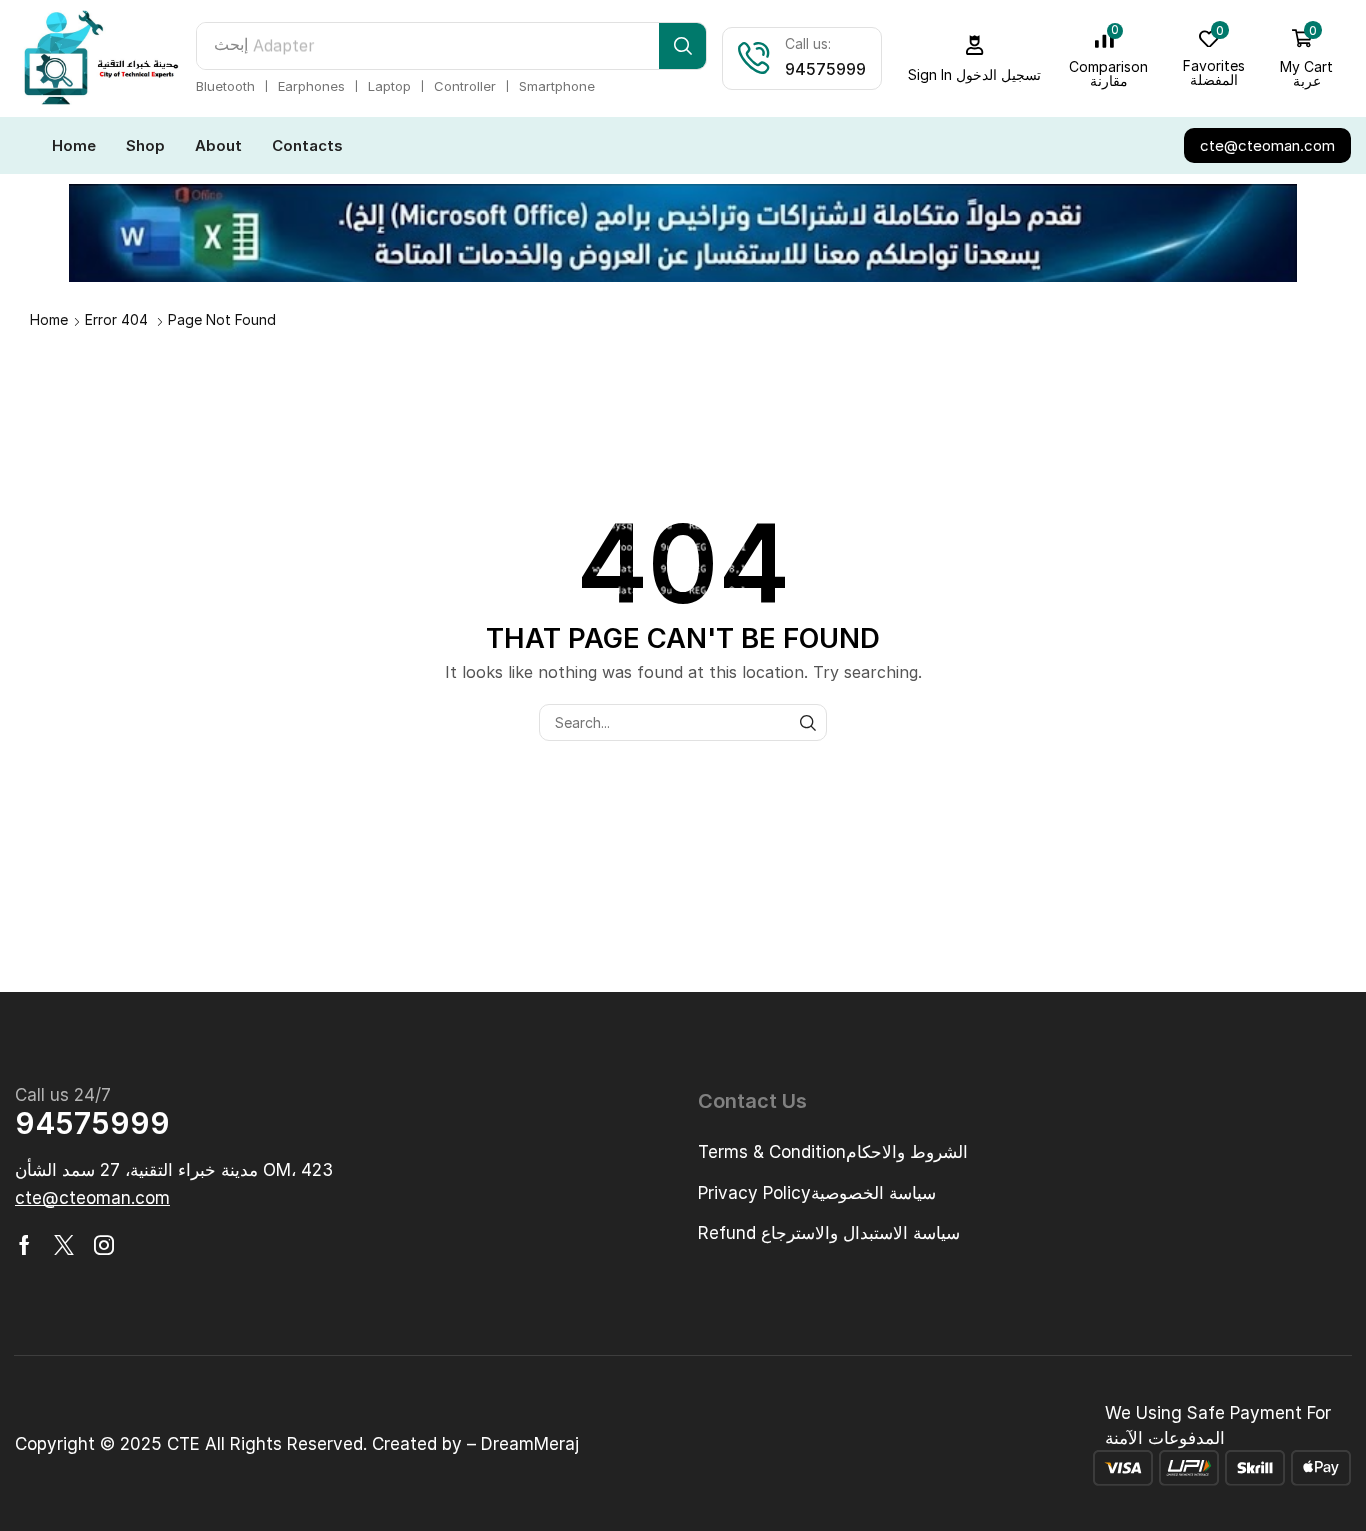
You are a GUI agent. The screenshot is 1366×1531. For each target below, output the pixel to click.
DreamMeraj (530, 1444)
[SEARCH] (808, 722)
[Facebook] (24, 1245)
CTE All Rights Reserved (265, 1444)
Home (49, 319)
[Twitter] (64, 1245)
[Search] (682, 46)
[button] (975, 58)
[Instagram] (104, 1245)
